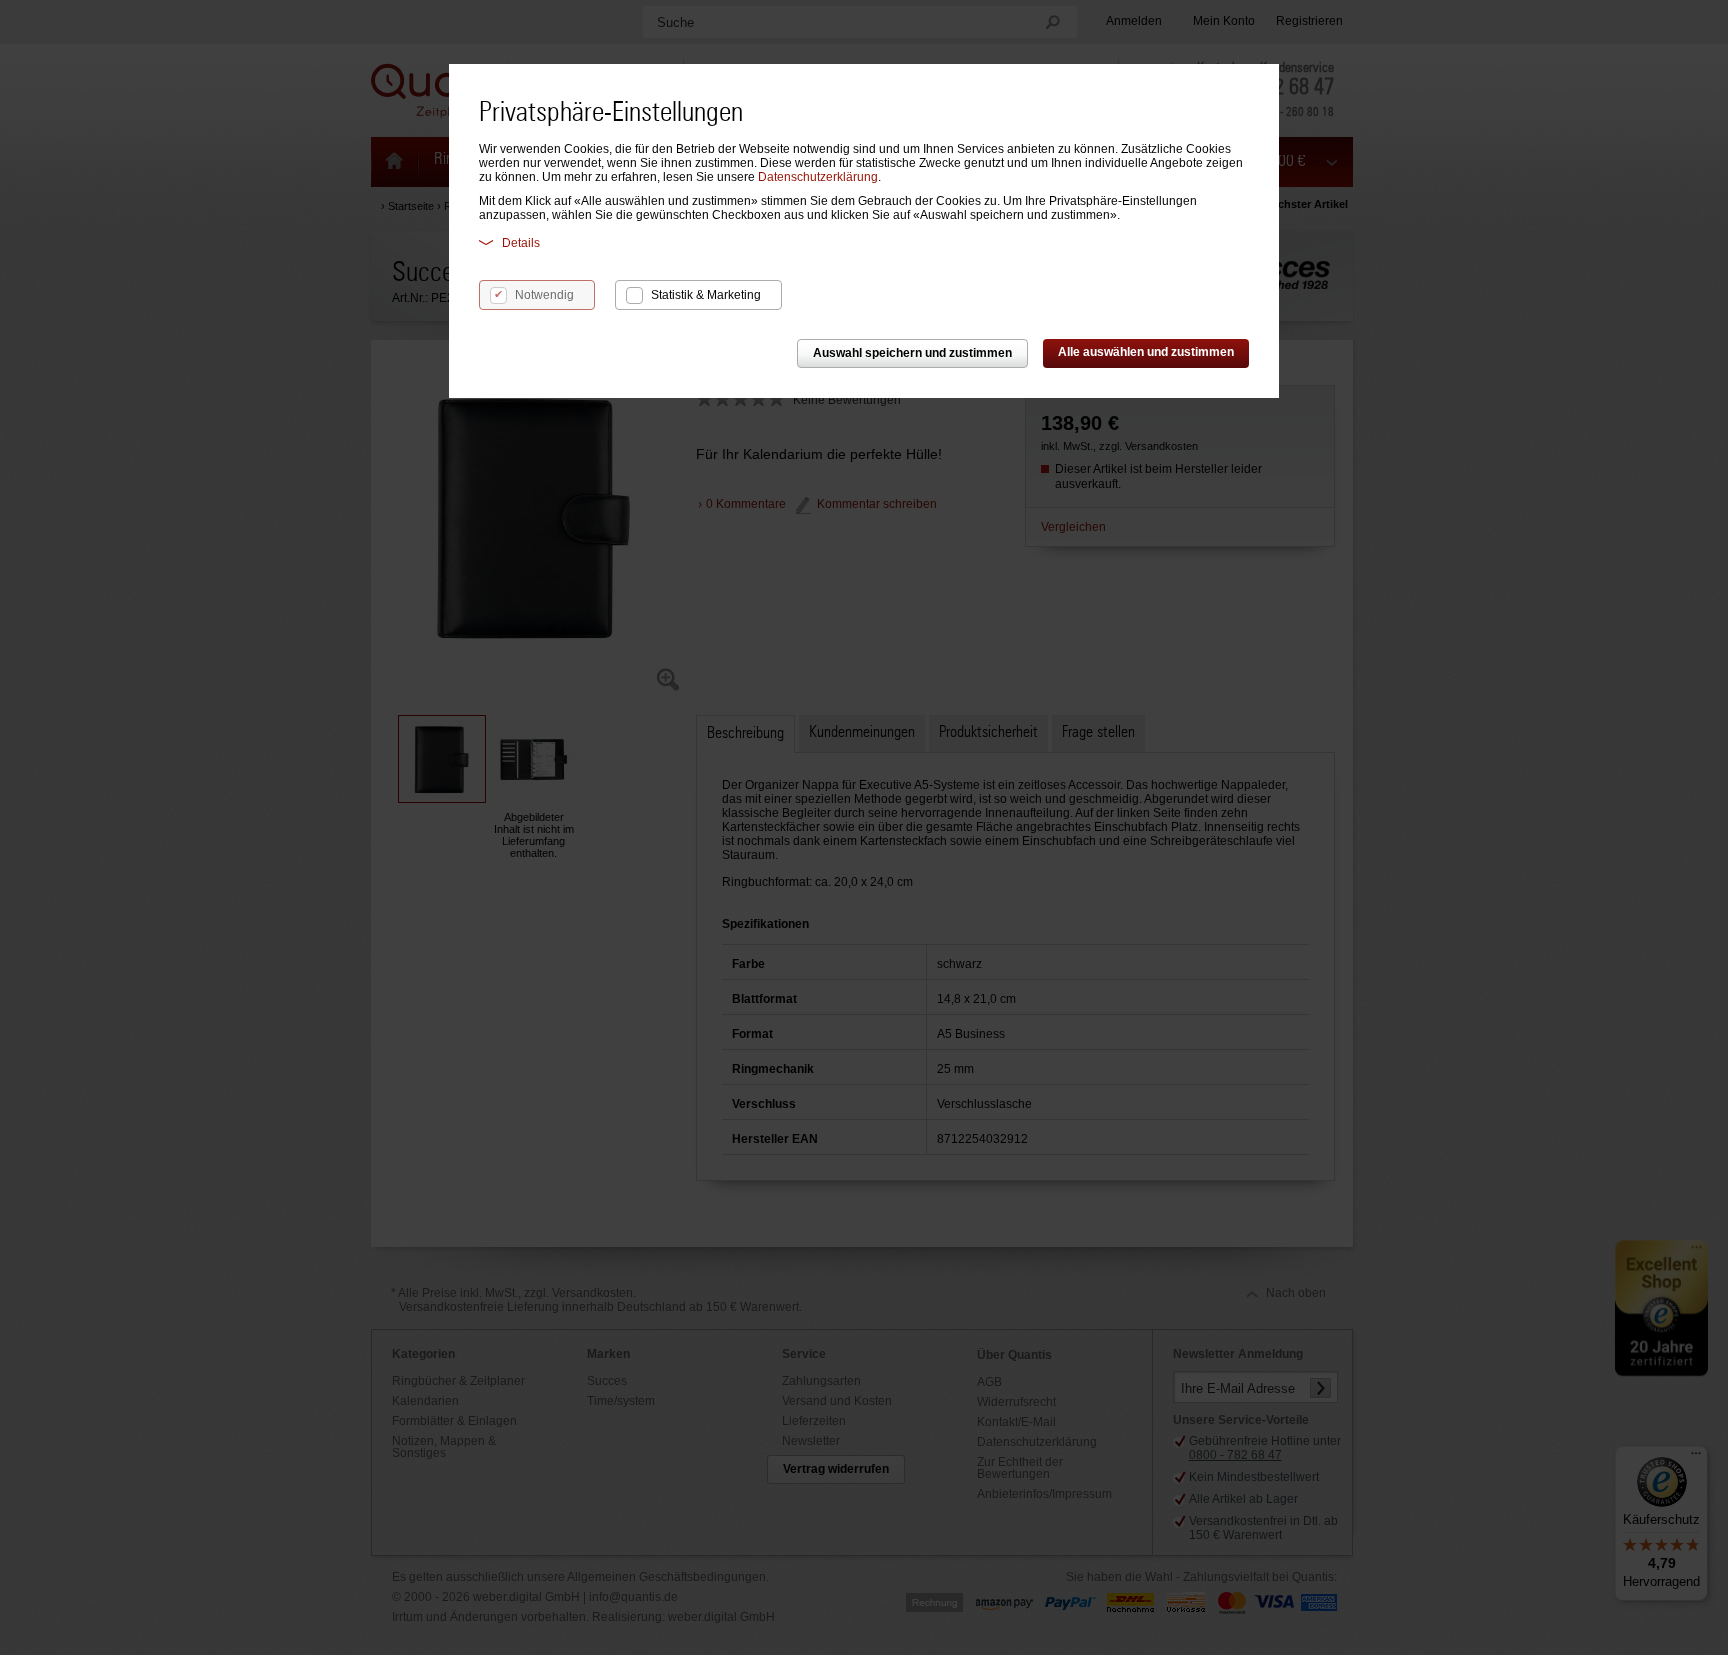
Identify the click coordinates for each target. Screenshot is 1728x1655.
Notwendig (544, 295)
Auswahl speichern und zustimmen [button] (912, 353)
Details (521, 243)
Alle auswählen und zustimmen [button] (1146, 352)
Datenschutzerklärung (818, 177)
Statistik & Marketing (706, 295)
